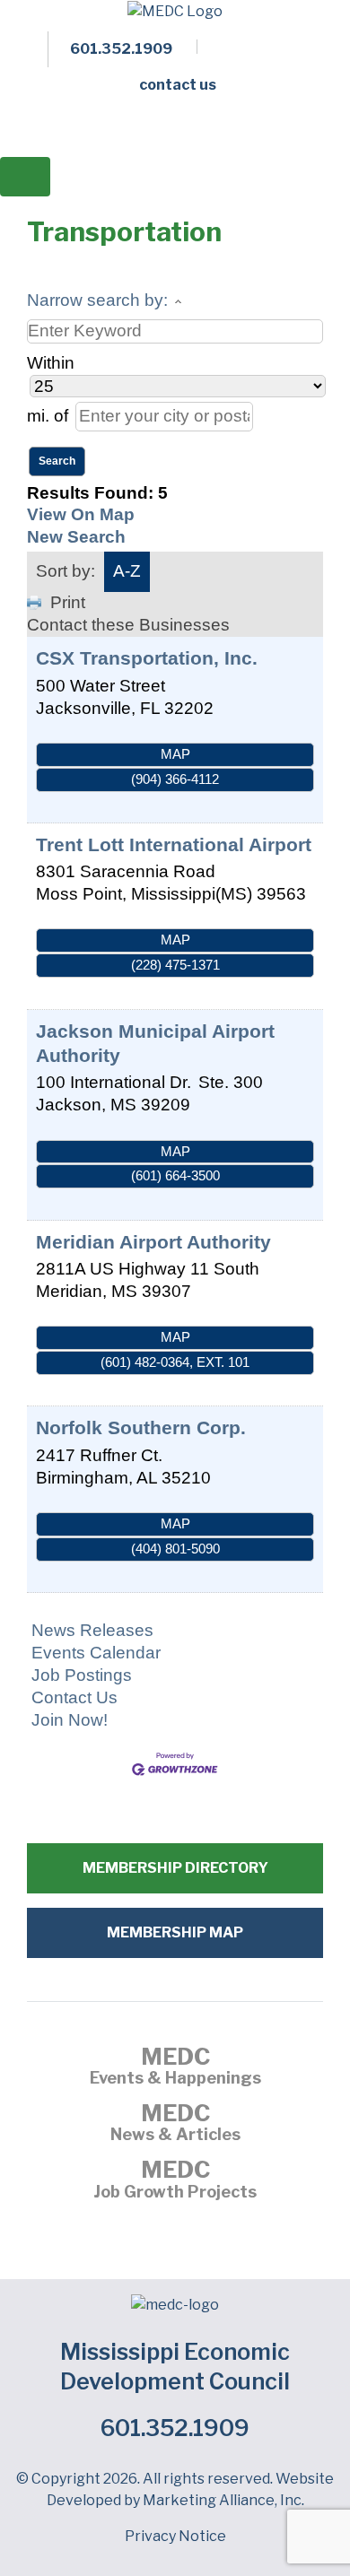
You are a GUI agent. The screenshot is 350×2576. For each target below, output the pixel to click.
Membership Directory (175, 1868)
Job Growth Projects (175, 2181)
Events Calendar (96, 1653)
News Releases (92, 1630)
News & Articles (175, 2125)
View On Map (81, 514)
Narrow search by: (97, 300)
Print (68, 602)
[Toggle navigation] (25, 177)
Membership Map (175, 1932)
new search (76, 537)
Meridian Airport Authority (153, 1242)
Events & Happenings (175, 2068)
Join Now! (70, 1720)
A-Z (127, 571)
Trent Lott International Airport (174, 844)
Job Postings (82, 1675)
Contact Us (74, 1697)
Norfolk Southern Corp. (141, 1427)
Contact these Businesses (128, 625)
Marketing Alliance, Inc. (223, 2500)
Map (175, 754)
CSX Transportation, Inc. (147, 658)
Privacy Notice (175, 2536)
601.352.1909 (175, 2428)
